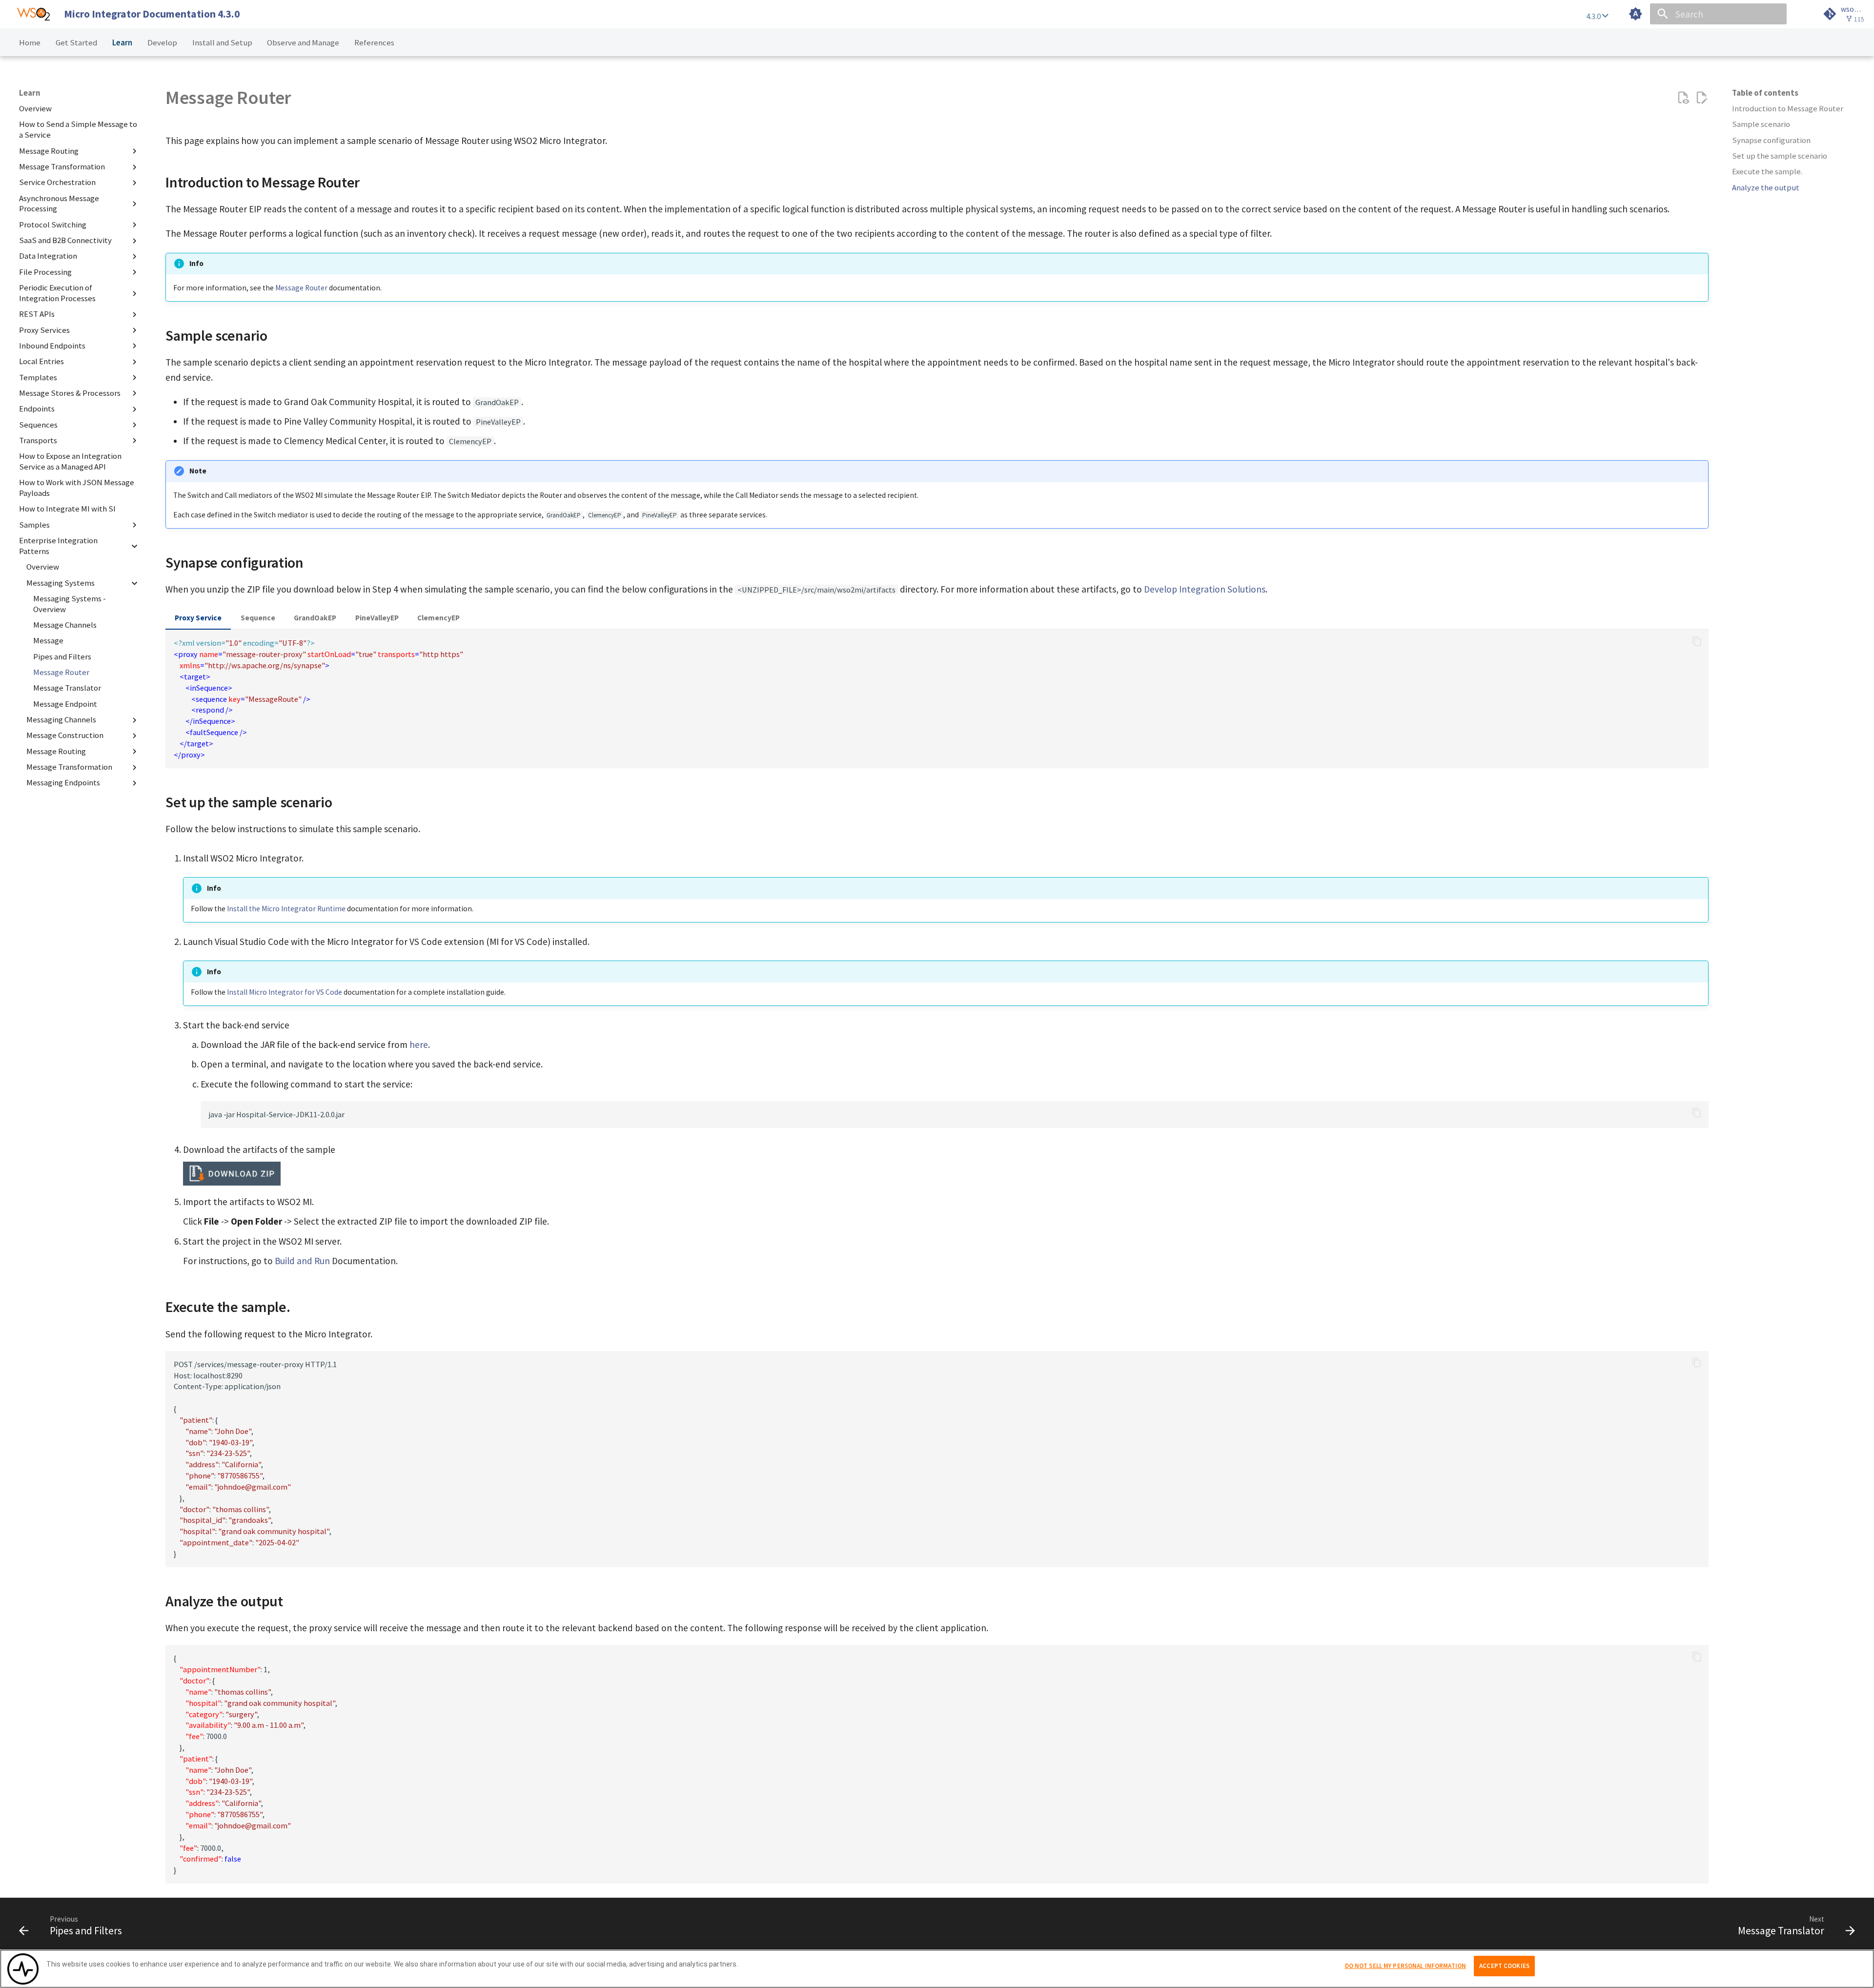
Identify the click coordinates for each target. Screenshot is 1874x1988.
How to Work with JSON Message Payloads (77, 488)
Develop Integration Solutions (1205, 589)
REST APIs (37, 314)
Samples (34, 525)
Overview (35, 109)
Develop (162, 43)
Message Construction (65, 736)
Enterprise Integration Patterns (58, 546)
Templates (38, 378)
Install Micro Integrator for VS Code (285, 992)
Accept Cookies (1504, 1966)
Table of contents (1765, 93)
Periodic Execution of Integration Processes (57, 293)
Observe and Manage (303, 43)
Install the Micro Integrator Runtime (286, 909)
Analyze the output (1766, 188)
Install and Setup (222, 43)
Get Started (76, 43)
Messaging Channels (61, 720)
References (374, 43)
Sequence (258, 618)
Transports (38, 441)
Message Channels (65, 625)
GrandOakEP (315, 618)
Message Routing (49, 151)
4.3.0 (1594, 16)
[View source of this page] (1683, 98)
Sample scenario (1761, 125)
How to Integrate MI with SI (67, 509)
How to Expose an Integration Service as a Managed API (70, 461)
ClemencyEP (438, 618)
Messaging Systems (61, 583)
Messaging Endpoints (63, 783)
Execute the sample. (1767, 172)
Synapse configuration (1771, 140)
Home (30, 43)
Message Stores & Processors (70, 393)
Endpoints (37, 409)
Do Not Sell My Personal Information (1406, 1966)
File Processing (45, 272)
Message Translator (67, 688)
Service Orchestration (57, 182)
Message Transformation (62, 167)
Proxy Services (44, 330)
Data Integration (48, 256)
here (419, 1045)
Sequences (38, 425)
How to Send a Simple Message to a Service (78, 130)
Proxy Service (198, 618)
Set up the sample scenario (1780, 156)
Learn (122, 43)
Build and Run (302, 1261)
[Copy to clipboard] (1697, 642)
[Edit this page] (1701, 98)
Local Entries (41, 361)
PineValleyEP (377, 618)
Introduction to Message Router (1788, 109)
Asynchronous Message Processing (59, 204)
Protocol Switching (53, 225)
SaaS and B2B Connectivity (65, 240)
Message (48, 641)
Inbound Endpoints (52, 346)
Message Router (61, 672)
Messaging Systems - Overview (70, 604)
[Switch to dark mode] (1636, 14)
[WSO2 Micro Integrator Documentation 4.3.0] (33, 14)
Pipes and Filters (62, 657)
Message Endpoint (65, 704)
